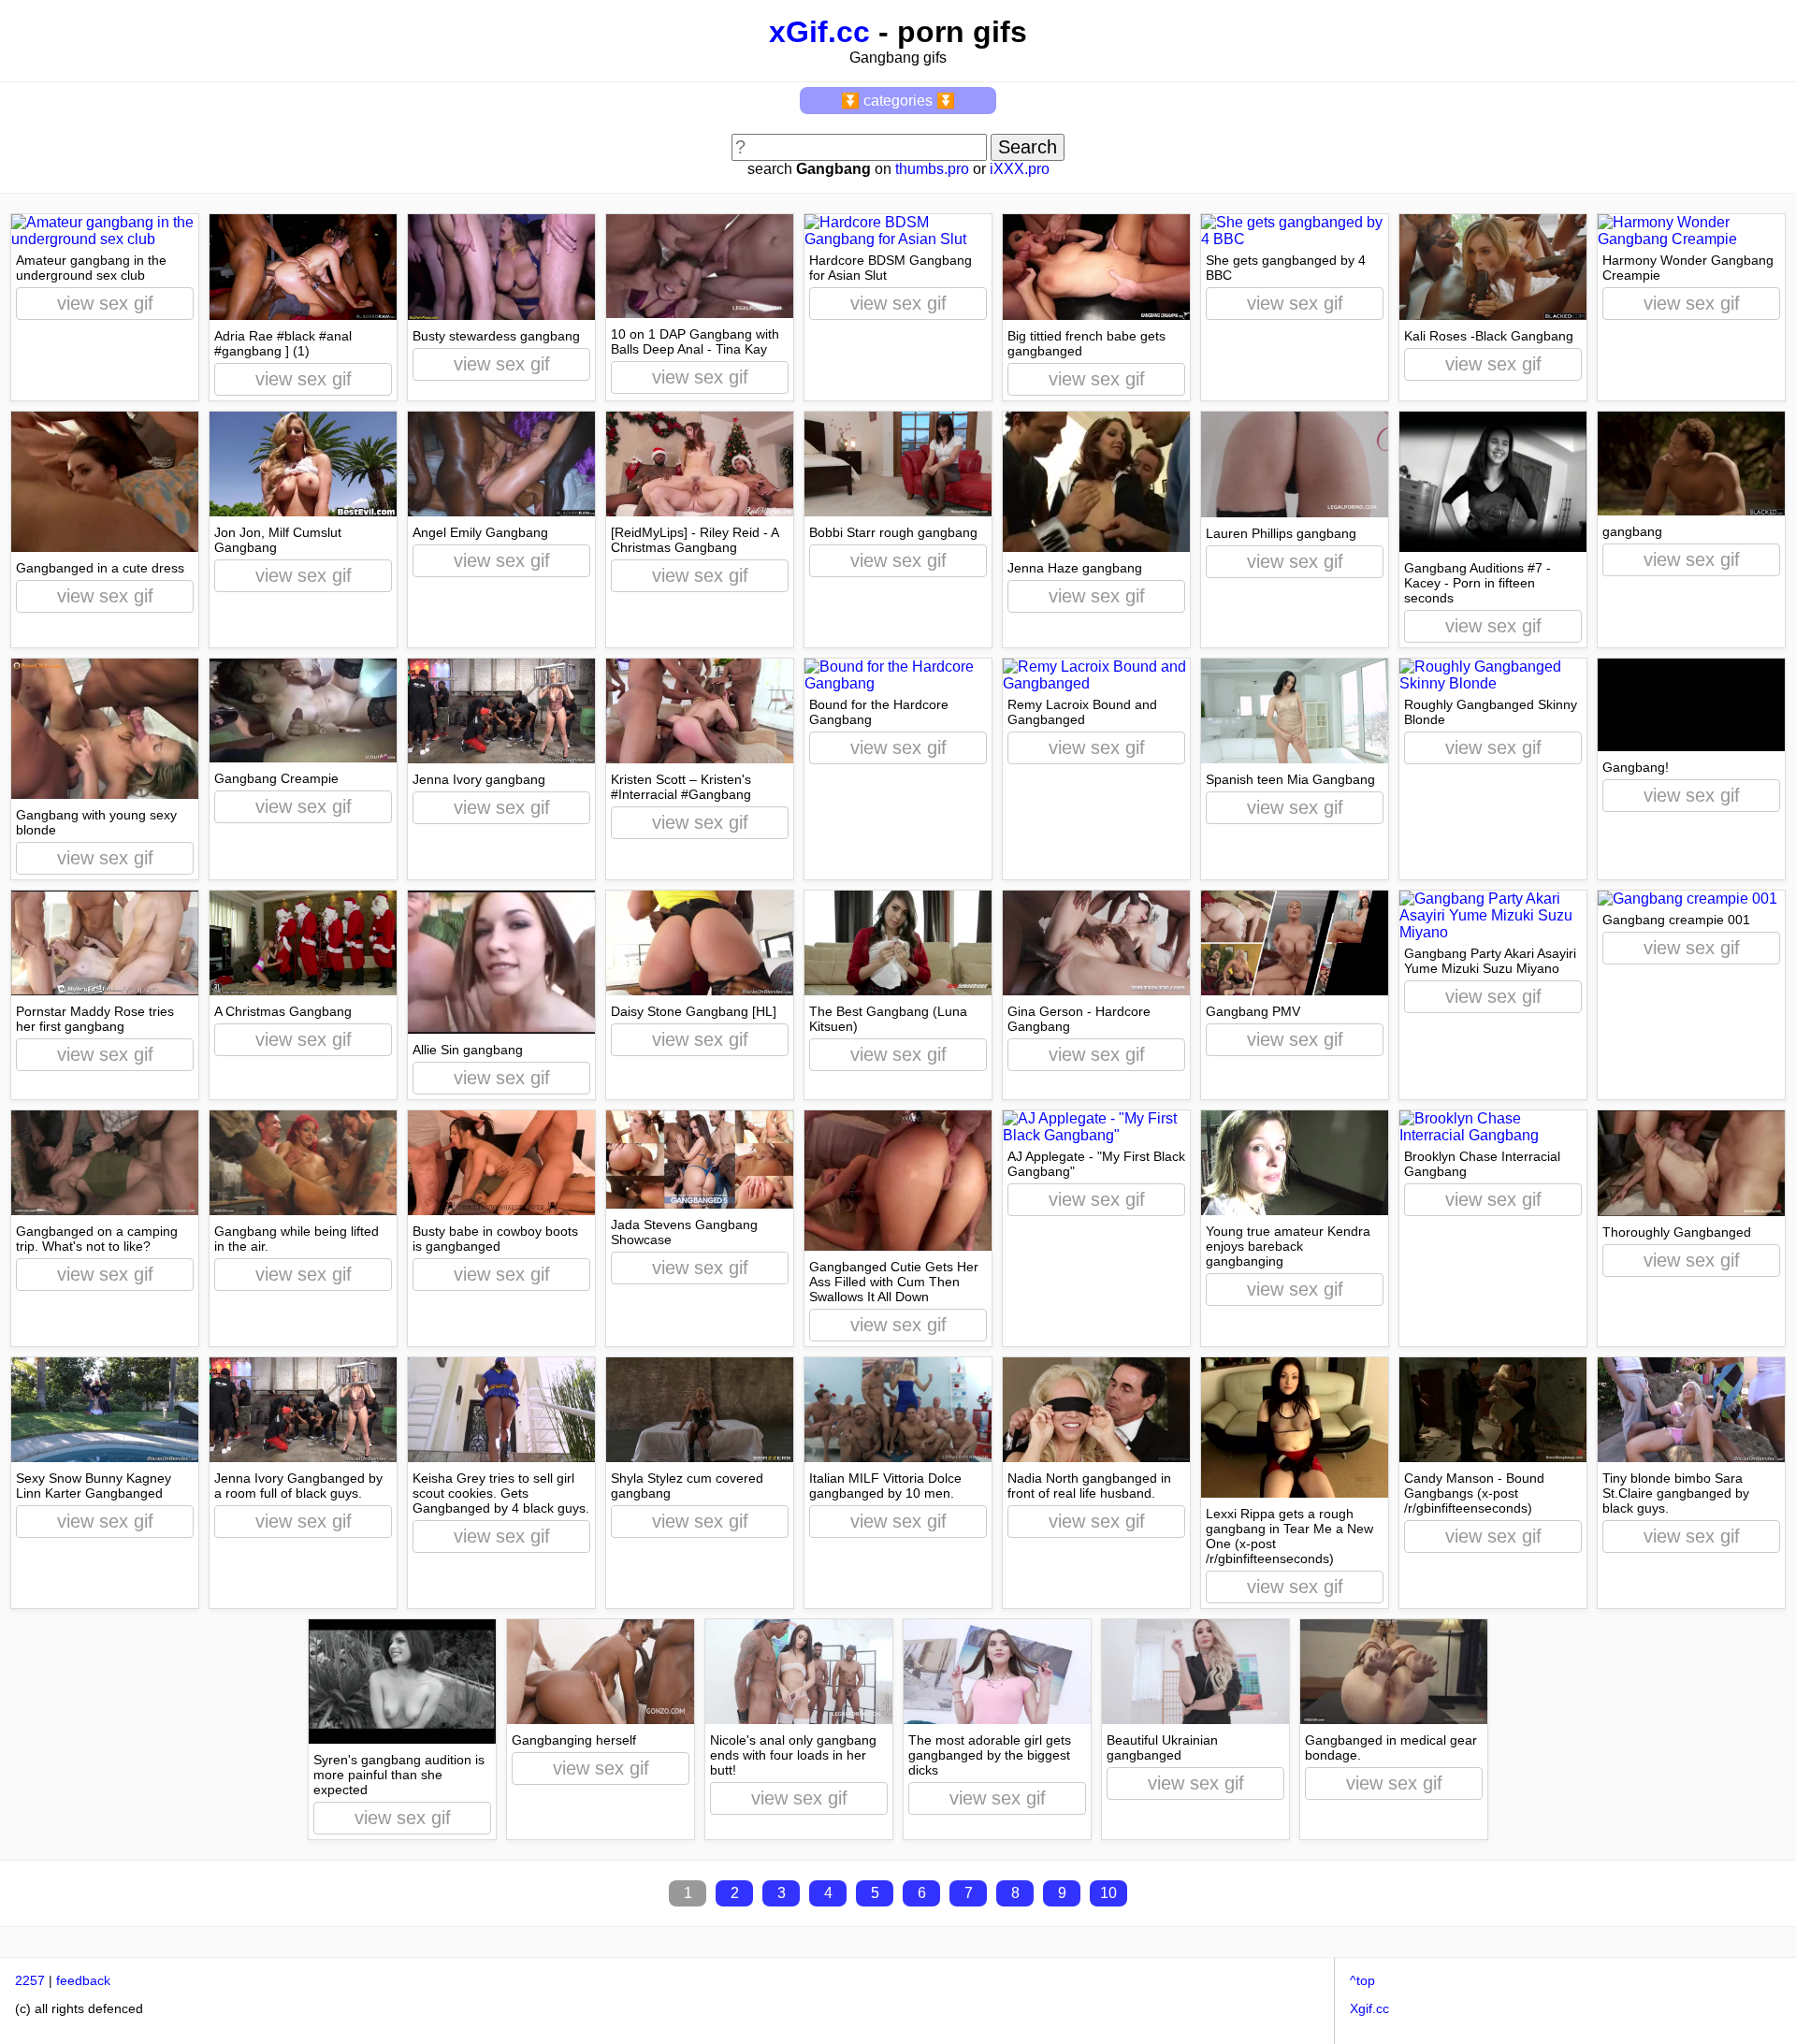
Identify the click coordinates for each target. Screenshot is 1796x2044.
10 (1108, 1893)
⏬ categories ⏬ (898, 101)
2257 (30, 1980)
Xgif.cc (1369, 2008)
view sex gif (105, 303)
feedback (83, 1980)
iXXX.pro (1020, 169)
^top (1362, 1980)
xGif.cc (819, 32)
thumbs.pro (932, 169)
